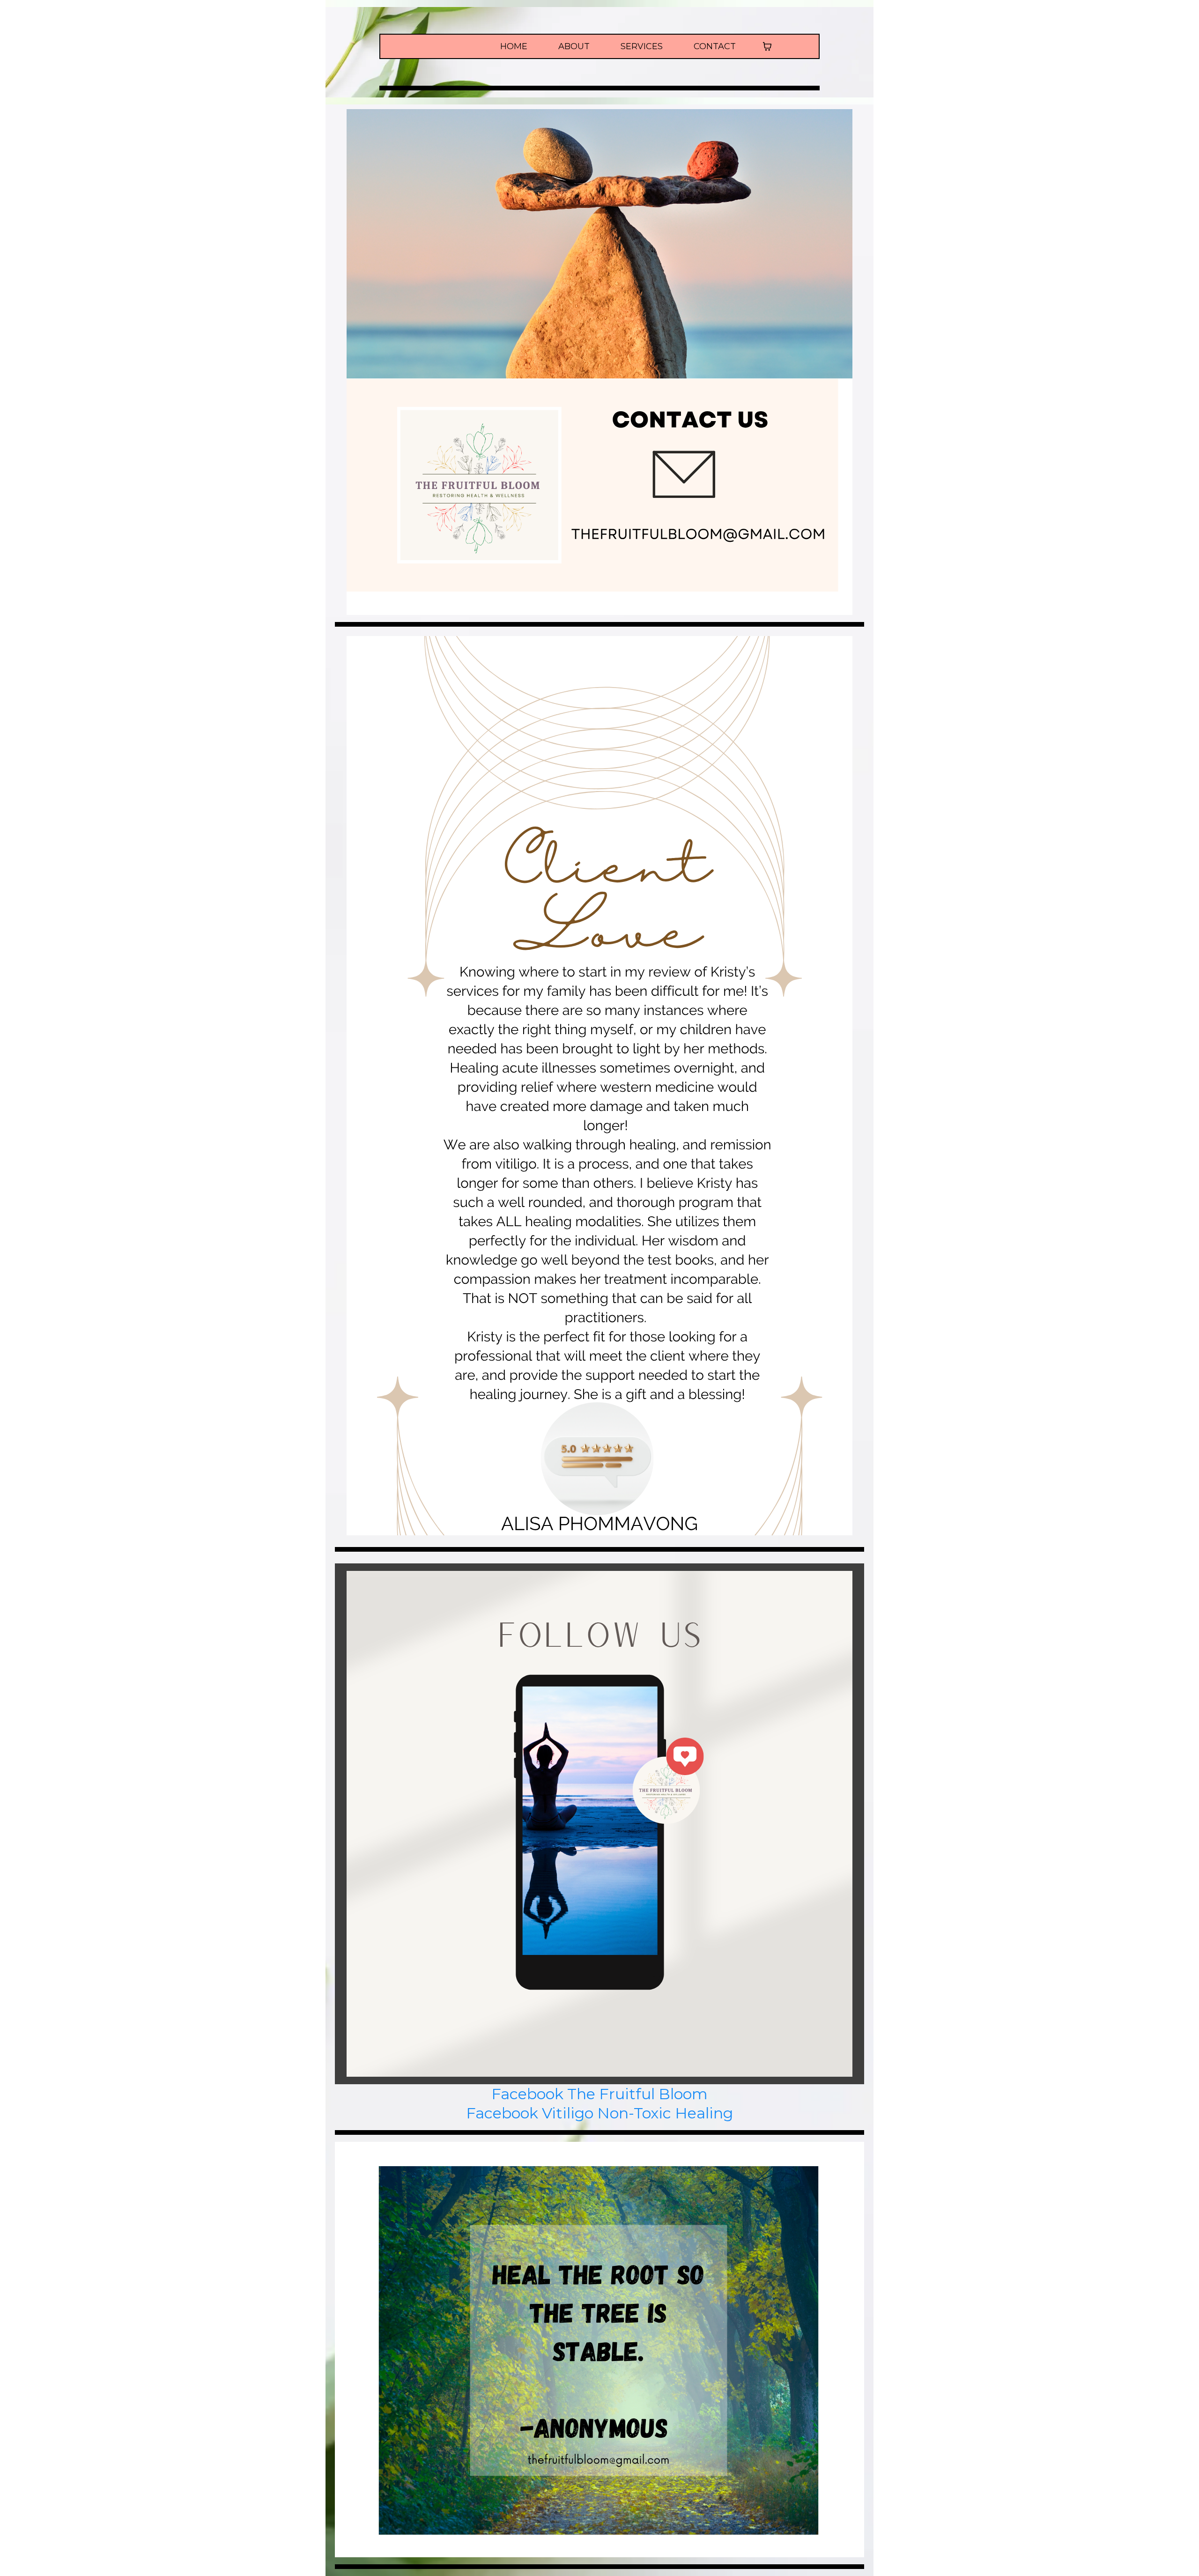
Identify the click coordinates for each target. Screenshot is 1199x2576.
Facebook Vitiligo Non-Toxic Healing (599, 2113)
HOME (514, 47)
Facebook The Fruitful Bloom (599, 2094)
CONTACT (715, 47)
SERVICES (642, 47)
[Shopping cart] (767, 46)
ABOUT (574, 47)
